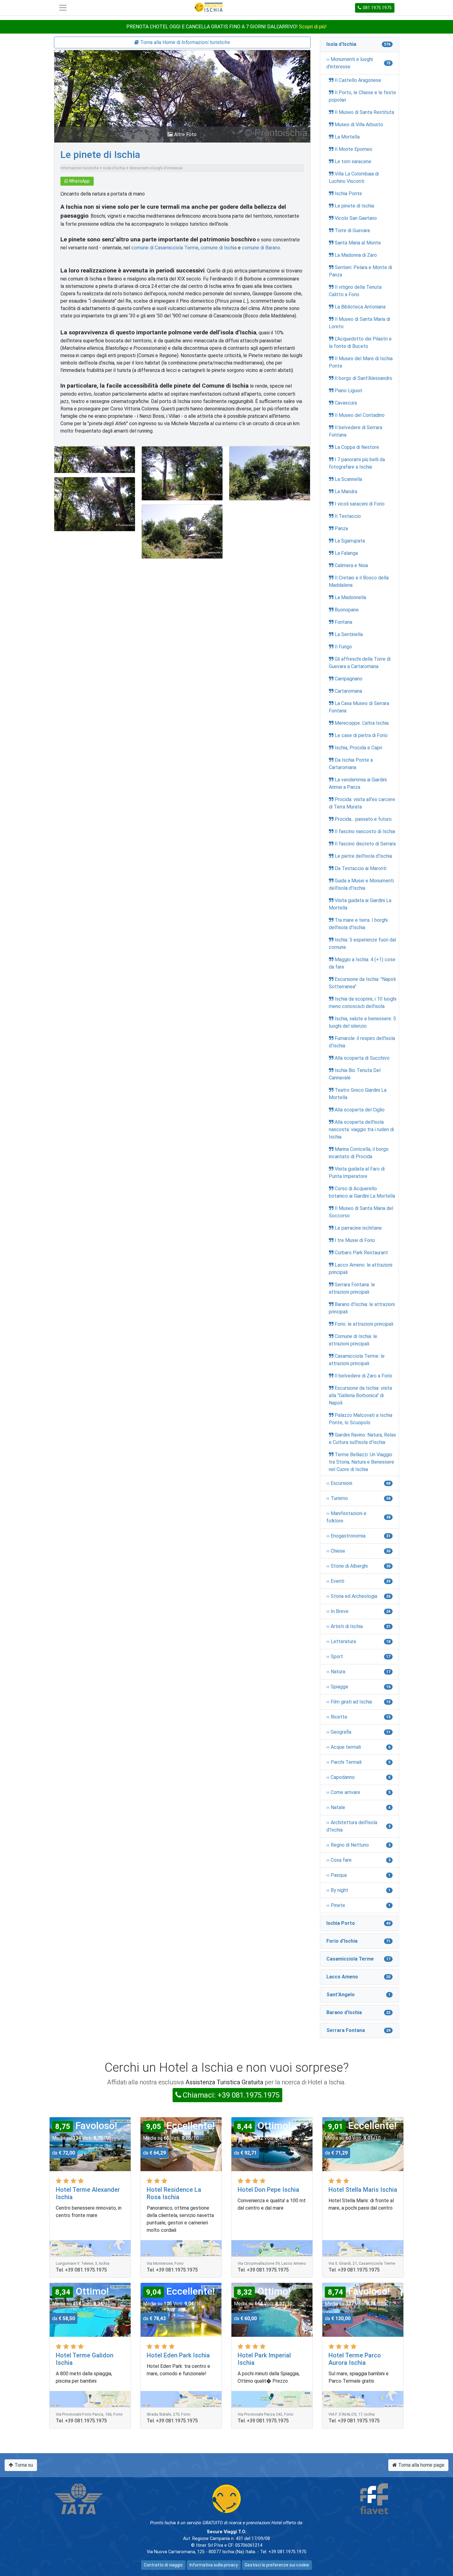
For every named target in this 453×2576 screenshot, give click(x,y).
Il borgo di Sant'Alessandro (363, 378)
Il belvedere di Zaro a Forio (363, 1376)
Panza (341, 528)
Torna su (23, 2465)
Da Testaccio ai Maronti (361, 868)
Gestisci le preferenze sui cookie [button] (277, 2565)
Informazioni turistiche (80, 168)
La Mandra (346, 492)
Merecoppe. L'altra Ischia (362, 723)
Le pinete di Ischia (100, 155)
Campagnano (349, 679)
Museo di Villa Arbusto (359, 125)
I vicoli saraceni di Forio (360, 504)
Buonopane (347, 610)
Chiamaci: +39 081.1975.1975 (231, 2095)
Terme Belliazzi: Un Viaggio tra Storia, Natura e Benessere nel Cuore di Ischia (361, 1462)
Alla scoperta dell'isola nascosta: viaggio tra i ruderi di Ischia (361, 1129)
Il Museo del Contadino (360, 415)
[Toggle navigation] (63, 8)
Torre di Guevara (352, 230)
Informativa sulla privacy (214, 2565)
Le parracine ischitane (358, 1228)
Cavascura (346, 403)
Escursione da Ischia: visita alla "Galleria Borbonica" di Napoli (360, 1395)
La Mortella (347, 137)
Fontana (343, 622)
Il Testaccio (348, 516)
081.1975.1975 (377, 8)
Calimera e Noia (351, 565)
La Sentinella (349, 634)
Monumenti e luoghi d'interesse (156, 168)
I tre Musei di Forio (355, 1240)
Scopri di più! (313, 27)
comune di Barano (261, 248)
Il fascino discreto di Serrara (365, 844)
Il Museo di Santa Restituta (364, 112)
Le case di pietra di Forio (361, 735)
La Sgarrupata (350, 541)
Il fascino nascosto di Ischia (365, 831)
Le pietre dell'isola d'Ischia (363, 856)
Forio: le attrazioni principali (364, 1324)
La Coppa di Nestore (357, 447)
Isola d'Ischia (114, 168)
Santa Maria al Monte (358, 243)
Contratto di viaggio (163, 2565)
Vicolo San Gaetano (356, 218)
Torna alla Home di (184, 42)
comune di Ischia (219, 248)
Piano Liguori (348, 391)
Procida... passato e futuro (363, 819)
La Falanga (346, 553)
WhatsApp (79, 181)
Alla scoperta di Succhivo (362, 1058)
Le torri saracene (353, 161)
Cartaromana (348, 691)
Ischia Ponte (348, 194)
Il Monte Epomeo (353, 149)
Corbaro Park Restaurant (361, 1253)
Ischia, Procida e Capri (358, 748)
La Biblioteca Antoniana (360, 307)
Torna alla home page (421, 2465)
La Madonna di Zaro (356, 255)
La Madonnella (350, 597)
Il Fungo (343, 647)
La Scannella (348, 479)
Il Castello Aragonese (358, 80)
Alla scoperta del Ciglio (360, 1110)
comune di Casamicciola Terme (165, 248)
